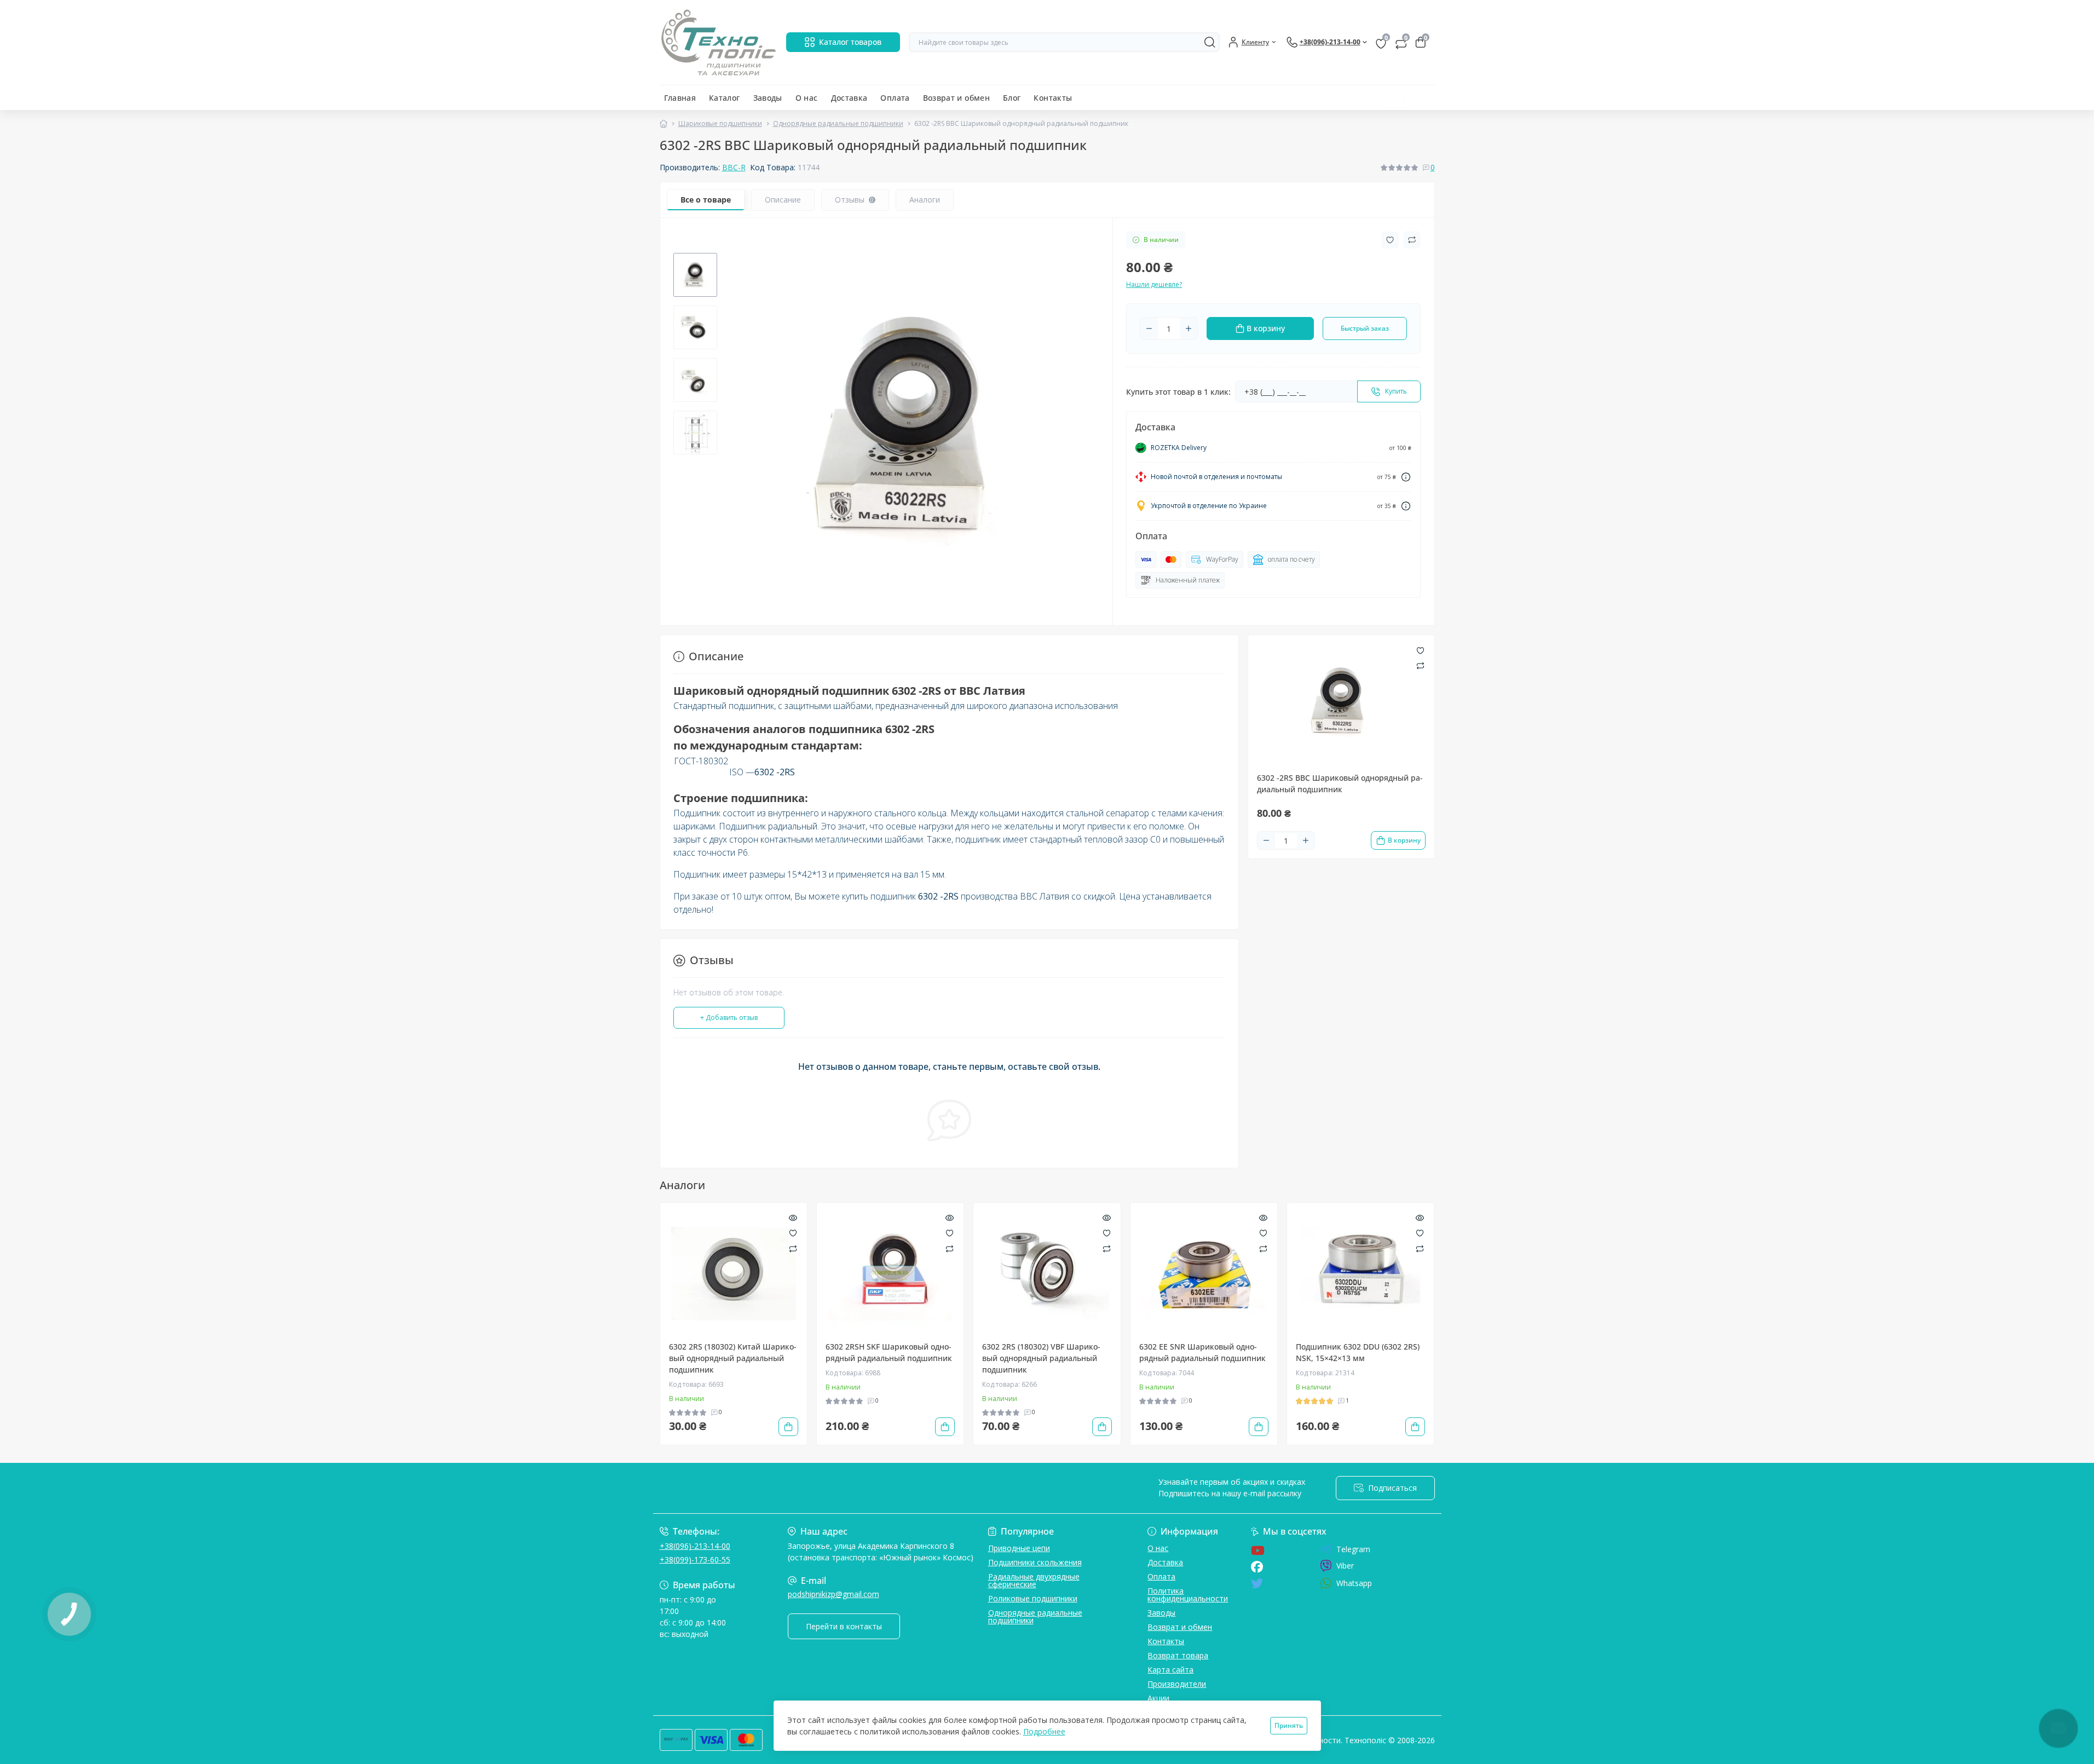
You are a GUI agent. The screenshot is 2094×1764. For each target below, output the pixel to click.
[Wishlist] (793, 1232)
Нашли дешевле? (1154, 284)
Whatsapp (1354, 1583)
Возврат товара (1178, 1655)
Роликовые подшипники (1033, 1598)
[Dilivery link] (1406, 477)
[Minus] (1149, 328)
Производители (1177, 1684)
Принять (1289, 1725)
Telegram (1353, 1549)
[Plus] (1189, 328)
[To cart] (788, 1427)
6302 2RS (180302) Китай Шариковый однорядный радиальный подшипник (733, 1358)
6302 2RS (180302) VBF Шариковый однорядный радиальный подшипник (1041, 1358)
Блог (1012, 98)
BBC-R (734, 167)
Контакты (1053, 98)
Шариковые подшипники (720, 123)
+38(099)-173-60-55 (695, 1560)
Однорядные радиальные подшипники (838, 123)
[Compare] (793, 1248)
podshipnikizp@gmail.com (833, 1594)
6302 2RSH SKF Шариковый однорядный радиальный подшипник (889, 1352)
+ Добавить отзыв (729, 1018)
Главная (680, 98)
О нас (807, 98)
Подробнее (1044, 1731)
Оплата (895, 98)
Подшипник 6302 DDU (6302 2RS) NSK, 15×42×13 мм (1358, 1352)
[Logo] (719, 42)
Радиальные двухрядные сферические (1034, 1580)
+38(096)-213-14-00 (695, 1546)
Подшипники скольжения (1035, 1562)
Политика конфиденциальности (1188, 1595)
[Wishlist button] (1390, 240)
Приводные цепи (1019, 1548)
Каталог (725, 98)
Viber (1345, 1566)
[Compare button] (1412, 240)
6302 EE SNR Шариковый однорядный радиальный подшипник (1202, 1352)
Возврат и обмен (956, 98)
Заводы (768, 98)
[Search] (1210, 42)
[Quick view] (793, 1217)
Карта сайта (1170, 1670)
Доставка (849, 98)
